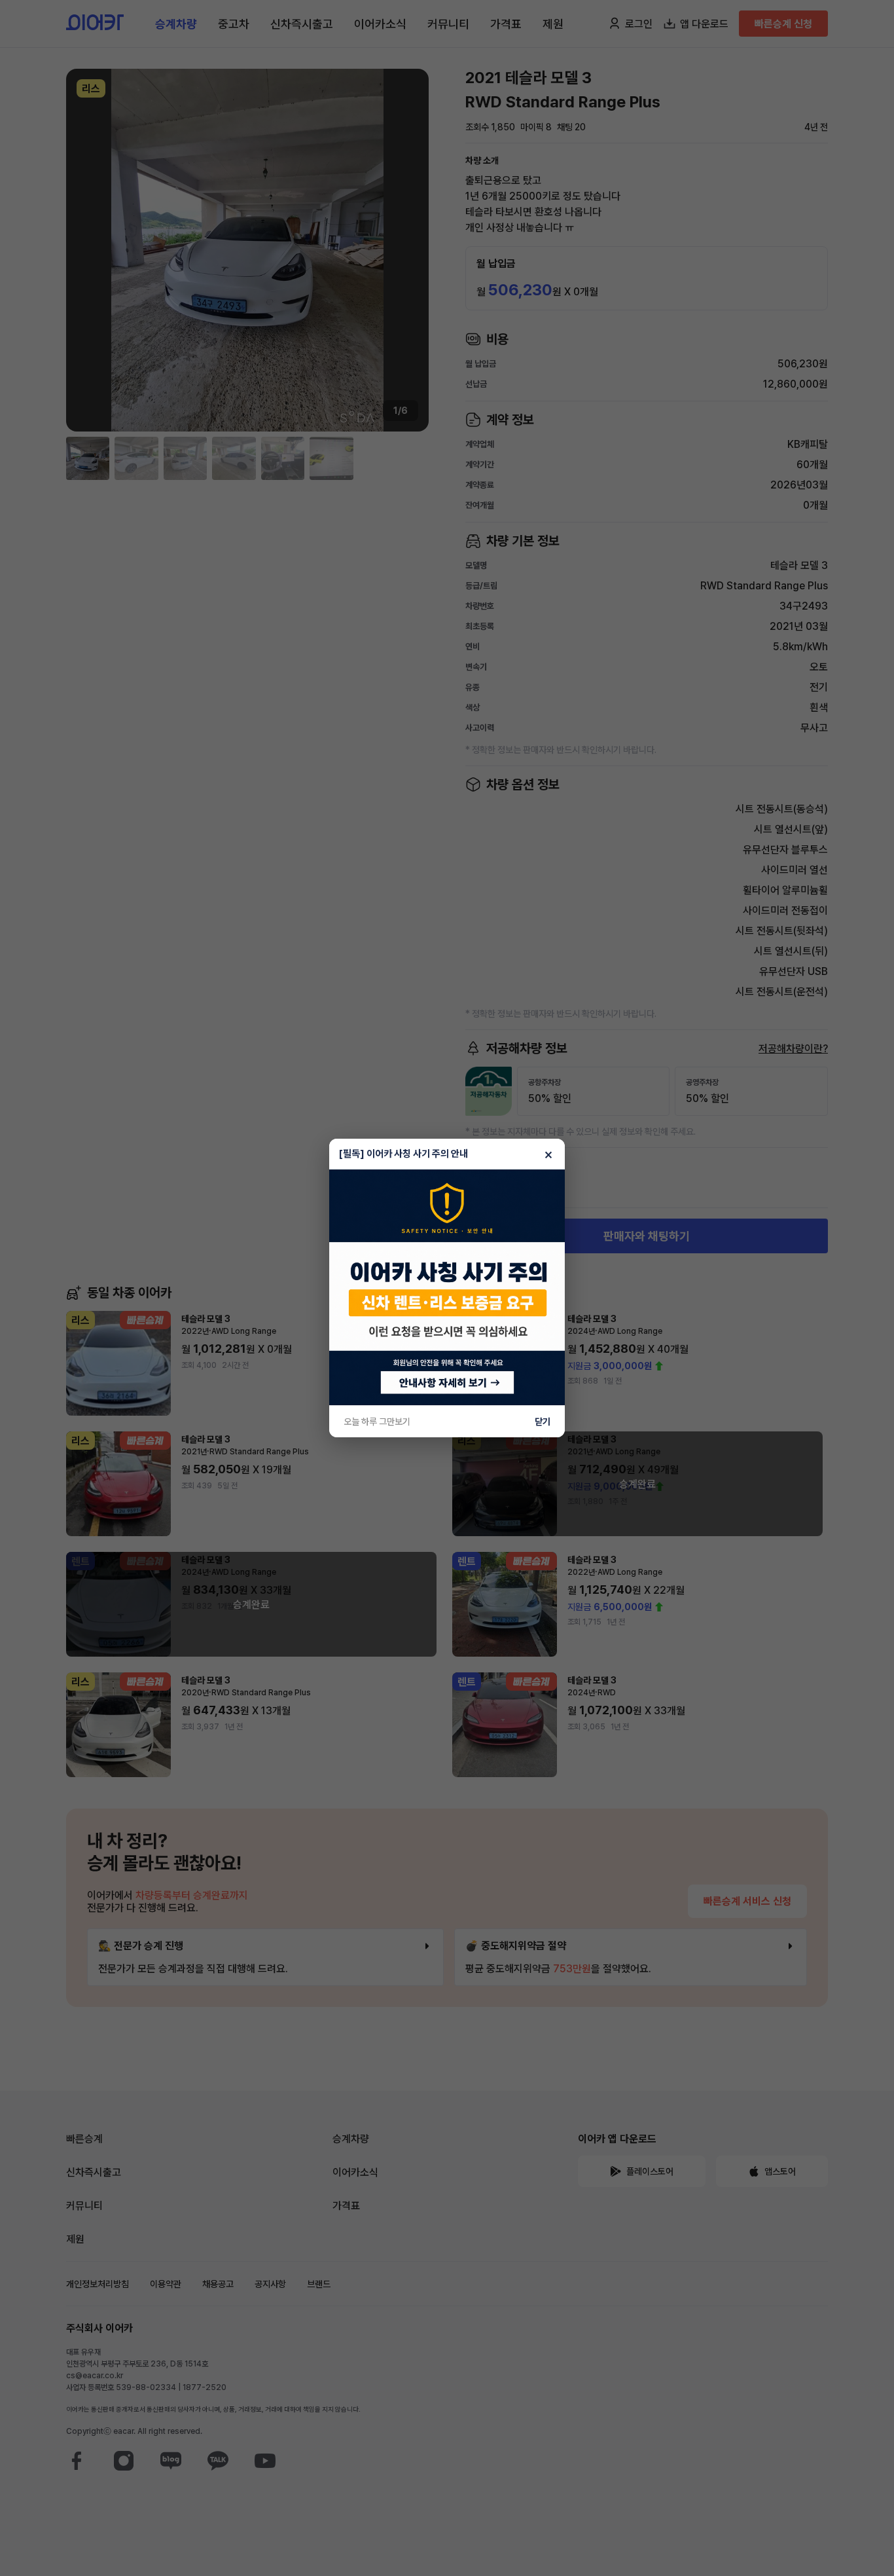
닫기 (543, 1422)
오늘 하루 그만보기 (377, 1422)
